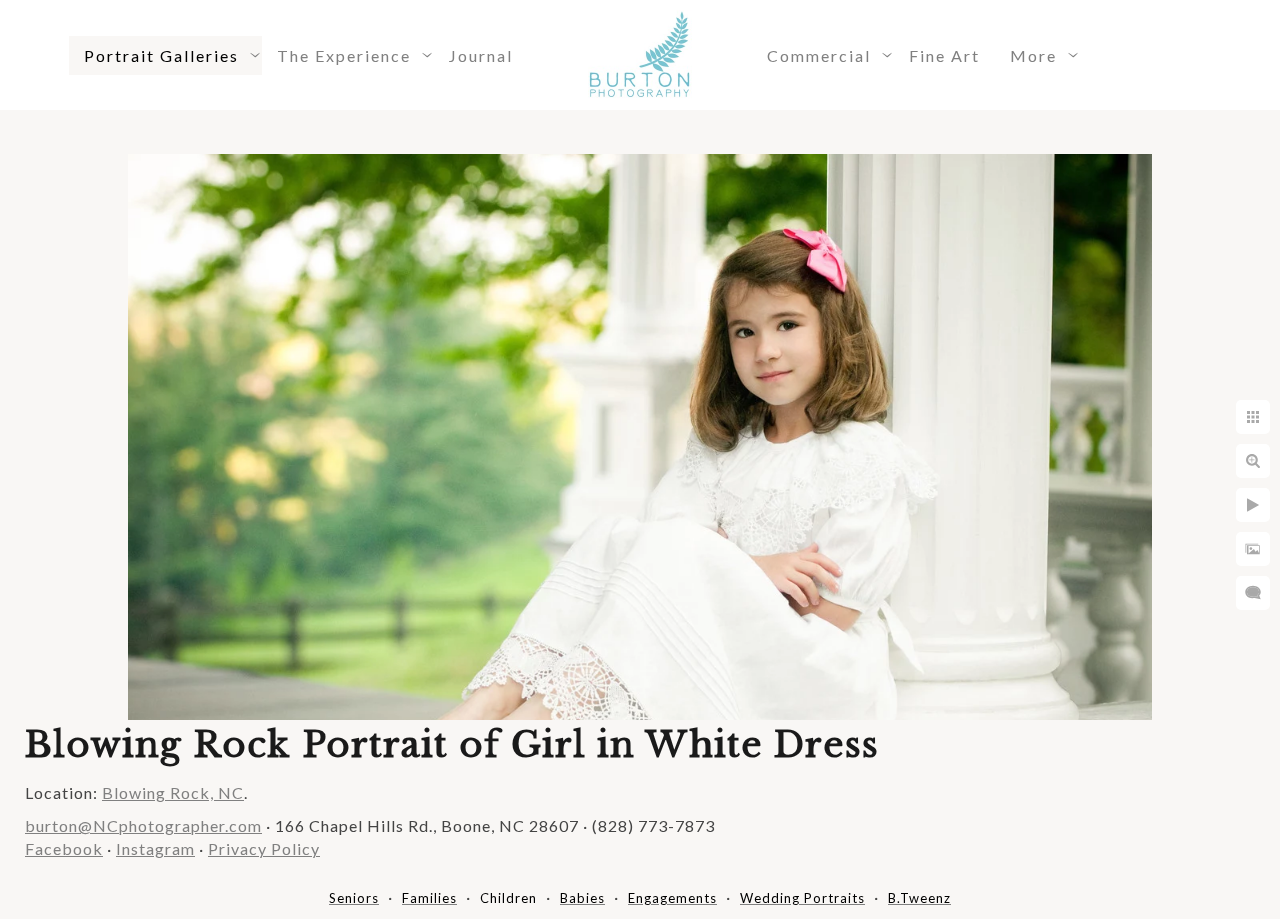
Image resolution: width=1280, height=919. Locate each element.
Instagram (155, 848)
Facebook (64, 848)
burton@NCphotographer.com (143, 825)
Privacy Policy (264, 848)
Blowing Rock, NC (173, 792)
